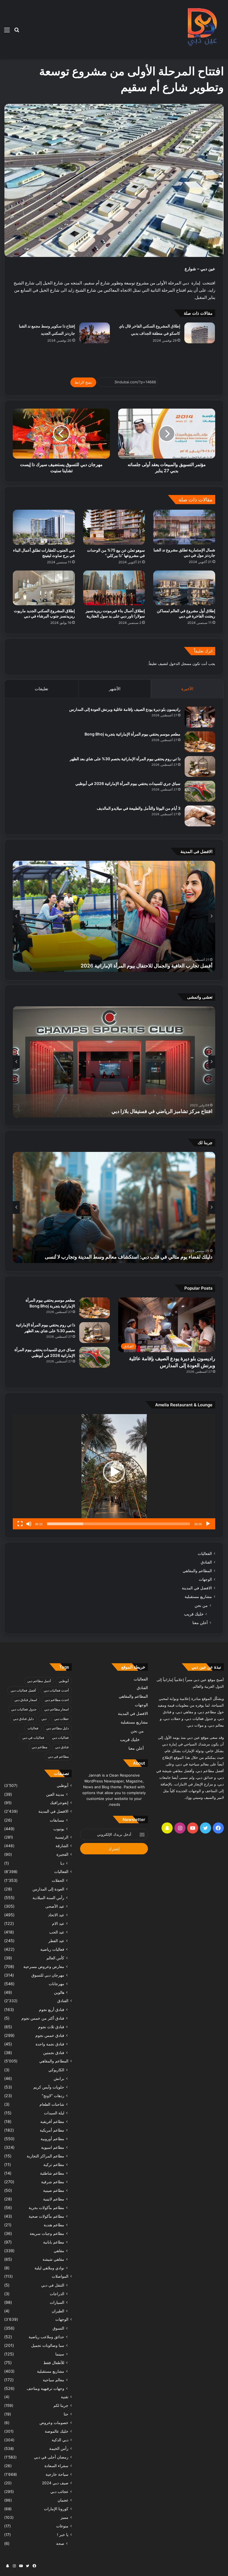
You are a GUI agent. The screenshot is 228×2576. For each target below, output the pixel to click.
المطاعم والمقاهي (197, 1571)
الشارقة (62, 1846)
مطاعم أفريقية (52, 2121)
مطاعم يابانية (54, 2242)
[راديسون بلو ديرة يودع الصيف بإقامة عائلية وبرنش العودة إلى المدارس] (200, 717)
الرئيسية (62, 1837)
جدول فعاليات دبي (24, 1709)
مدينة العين (55, 1794)
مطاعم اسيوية (53, 2147)
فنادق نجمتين (54, 2053)
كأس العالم (55, 1958)
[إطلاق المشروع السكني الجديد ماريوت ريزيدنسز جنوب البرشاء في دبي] (44, 588)
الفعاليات (205, 1554)
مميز (65, 2517)
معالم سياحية (54, 2380)
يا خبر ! (63, 2535)
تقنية (65, 2397)
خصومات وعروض (54, 2423)
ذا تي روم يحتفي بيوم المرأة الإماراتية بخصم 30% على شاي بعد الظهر (125, 759)
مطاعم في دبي (58, 1756)
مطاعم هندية (54, 2225)
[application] (114, 1472)
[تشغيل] (208, 1524)
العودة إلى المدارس (48, 1889)
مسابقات (57, 1820)
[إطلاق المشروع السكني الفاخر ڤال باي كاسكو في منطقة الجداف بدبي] (200, 333)
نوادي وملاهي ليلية (49, 2268)
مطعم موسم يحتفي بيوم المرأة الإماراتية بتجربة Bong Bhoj (132, 734)
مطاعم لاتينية (54, 2199)
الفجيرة (62, 1854)
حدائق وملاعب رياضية (46, 2337)
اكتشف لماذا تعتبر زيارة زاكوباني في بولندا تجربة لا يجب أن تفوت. (146, 1257)
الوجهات (205, 1579)
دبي (44, 1719)
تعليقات (41, 689)
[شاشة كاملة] (20, 1524)
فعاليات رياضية (52, 1949)
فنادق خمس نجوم (50, 2035)
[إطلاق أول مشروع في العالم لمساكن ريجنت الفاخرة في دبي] (184, 588)
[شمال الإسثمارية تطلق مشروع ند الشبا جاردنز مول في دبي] (184, 527)
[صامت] (29, 1524)
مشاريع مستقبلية (198, 1597)
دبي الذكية (60, 2440)
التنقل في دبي (53, 2285)
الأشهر (115, 689)
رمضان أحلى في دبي (51, 2457)
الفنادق (206, 1562)
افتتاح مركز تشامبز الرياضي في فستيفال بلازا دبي (162, 1111)
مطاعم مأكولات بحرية (46, 2208)
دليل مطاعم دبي (57, 1728)
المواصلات (60, 2276)
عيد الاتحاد (56, 1915)
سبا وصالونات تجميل (48, 2345)
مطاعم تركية (54, 2164)
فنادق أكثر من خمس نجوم (43, 2018)
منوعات (62, 2526)
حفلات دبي (61, 1719)
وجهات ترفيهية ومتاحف (45, 2388)
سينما (60, 2354)
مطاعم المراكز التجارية (45, 2156)
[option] (114, 916)
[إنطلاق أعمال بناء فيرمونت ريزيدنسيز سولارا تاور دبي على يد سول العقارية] (114, 588)
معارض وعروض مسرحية (44, 1966)
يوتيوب (59, 1829)
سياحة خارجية (57, 2474)
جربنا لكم (61, 2405)
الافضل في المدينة (197, 1588)
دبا (62, 1863)
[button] (114, 1472)
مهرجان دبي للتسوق (48, 1975)
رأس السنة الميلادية (48, 1898)
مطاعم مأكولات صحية (46, 2216)
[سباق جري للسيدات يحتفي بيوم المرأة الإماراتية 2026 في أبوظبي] (200, 791)
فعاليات (33, 1728)
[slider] (118, 1524)
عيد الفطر (56, 1941)
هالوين (59, 1992)
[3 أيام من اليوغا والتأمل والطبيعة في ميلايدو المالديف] (200, 816)
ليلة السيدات (54, 2113)
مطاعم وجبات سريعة (47, 2233)
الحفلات (58, 1880)
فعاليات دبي (60, 1738)
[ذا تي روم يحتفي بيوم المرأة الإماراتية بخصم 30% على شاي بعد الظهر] (200, 766)
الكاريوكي (56, 2070)
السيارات (57, 2302)
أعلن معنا (200, 1623)
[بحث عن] (17, 32)
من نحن (201, 1605)
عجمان (63, 2500)
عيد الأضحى (55, 1906)
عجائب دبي (59, 2492)
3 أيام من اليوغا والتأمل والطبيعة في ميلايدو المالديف (139, 808)
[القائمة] (7, 32)
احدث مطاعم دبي (57, 1700)
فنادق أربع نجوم (52, 2009)
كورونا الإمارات (56, 2509)
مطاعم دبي (39, 1747)
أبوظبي (64, 1681)
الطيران (58, 2311)
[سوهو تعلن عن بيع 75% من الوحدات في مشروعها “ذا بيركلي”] (114, 527)
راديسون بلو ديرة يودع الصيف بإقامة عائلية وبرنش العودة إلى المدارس (125, 709)
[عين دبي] (201, 30)
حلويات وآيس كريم (49, 2087)
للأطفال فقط (54, 2363)
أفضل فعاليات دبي (23, 1690)
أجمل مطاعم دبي (39, 1681)
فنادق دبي (62, 1747)
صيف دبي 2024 (55, 2483)
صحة (60, 2543)
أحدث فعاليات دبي (56, 1690)
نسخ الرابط (83, 382)
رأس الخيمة (59, 2449)
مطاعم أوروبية (52, 2139)
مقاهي (59, 2251)
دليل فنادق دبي (23, 1719)
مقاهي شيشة (53, 2259)
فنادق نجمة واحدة (50, 2044)
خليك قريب (194, 1614)
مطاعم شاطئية (52, 2173)
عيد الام (58, 1923)
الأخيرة (187, 689)
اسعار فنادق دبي (26, 1700)
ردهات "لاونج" (53, 2096)
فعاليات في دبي (33, 1738)
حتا (66, 2414)
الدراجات (57, 2294)
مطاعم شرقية (53, 2182)
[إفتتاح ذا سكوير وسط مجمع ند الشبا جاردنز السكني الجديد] (95, 333)
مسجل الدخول (180, 664)
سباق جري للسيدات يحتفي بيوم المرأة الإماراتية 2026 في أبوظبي (128, 783)
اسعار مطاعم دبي (56, 1709)
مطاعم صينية (54, 2190)
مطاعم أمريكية (52, 2130)
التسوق (58, 2328)
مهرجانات (56, 1984)
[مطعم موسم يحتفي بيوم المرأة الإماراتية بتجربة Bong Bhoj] (200, 742)
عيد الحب (57, 1932)
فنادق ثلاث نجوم (51, 2027)
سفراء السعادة (56, 2466)
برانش (59, 2078)
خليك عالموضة (57, 2431)
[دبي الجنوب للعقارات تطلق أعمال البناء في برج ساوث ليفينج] (44, 527)
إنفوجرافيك (59, 1803)
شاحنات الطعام (52, 2104)
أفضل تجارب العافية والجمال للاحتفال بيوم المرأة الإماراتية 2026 (147, 966)
